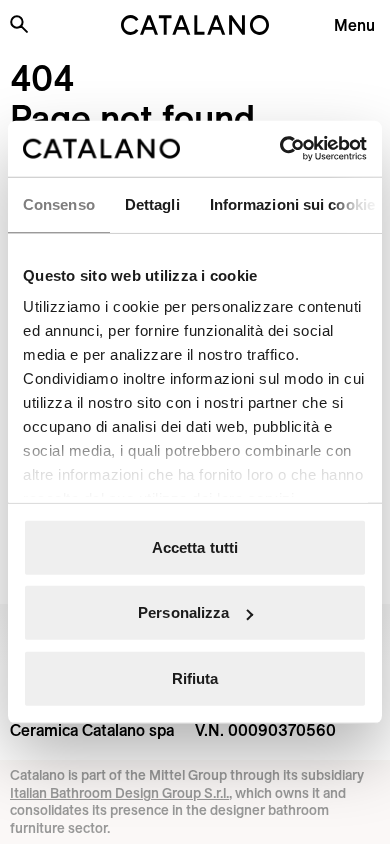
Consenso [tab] (59, 203)
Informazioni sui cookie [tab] (292, 203)
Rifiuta (195, 677)
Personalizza (183, 612)
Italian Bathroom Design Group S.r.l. (119, 793)
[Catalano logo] (195, 25)
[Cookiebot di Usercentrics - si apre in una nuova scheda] (280, 149)
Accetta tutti (195, 546)
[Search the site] (19, 24)
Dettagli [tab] (152, 203)
